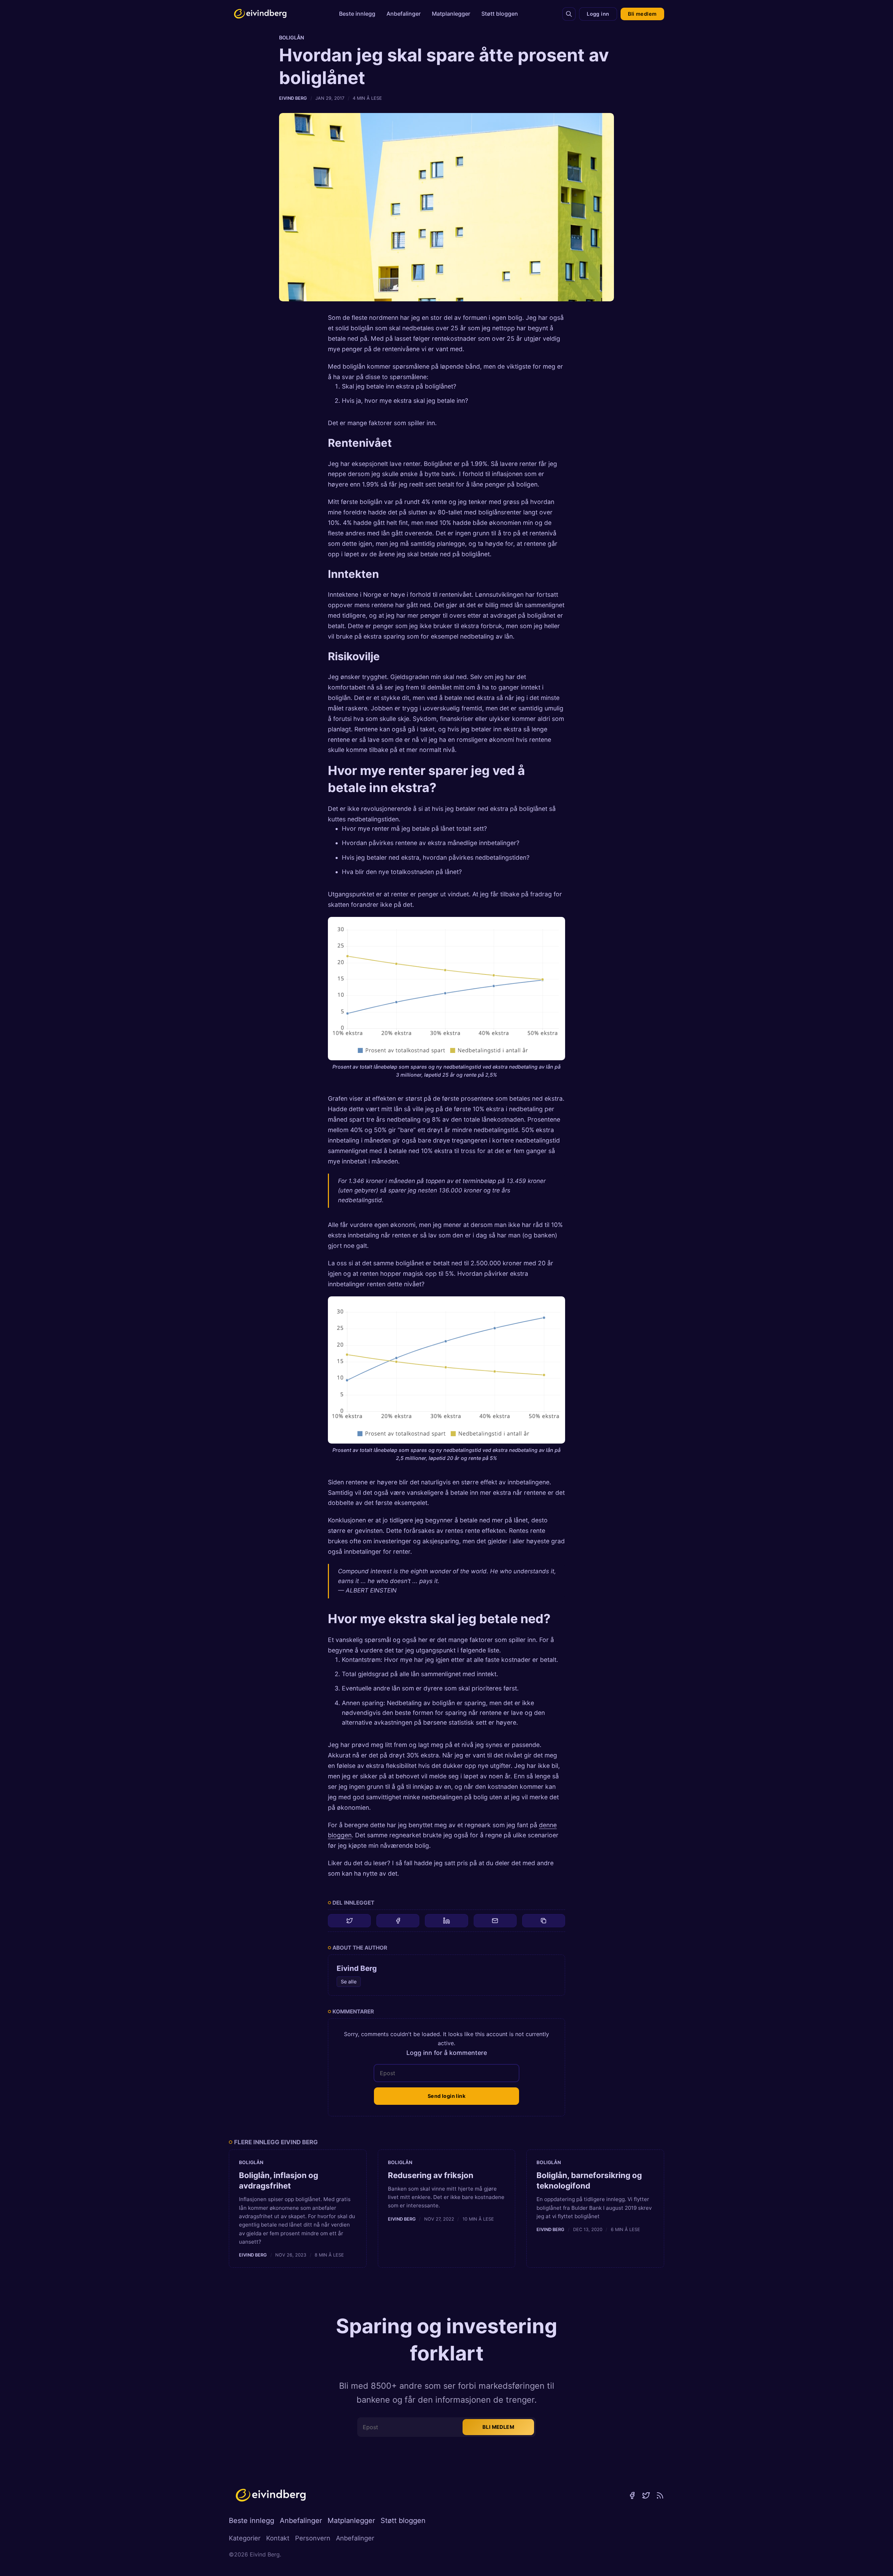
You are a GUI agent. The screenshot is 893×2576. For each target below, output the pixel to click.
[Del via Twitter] (349, 1921)
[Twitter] (646, 2495)
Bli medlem (642, 14)
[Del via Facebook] (398, 1921)
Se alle (349, 1982)
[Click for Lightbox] (446, 988)
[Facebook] (632, 2495)
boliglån (292, 37)
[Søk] (569, 14)
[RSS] (660, 2495)
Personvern (313, 2538)
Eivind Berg (293, 98)
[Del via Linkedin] (446, 1921)
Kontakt (278, 2538)
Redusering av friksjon (431, 2175)
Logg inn (598, 14)
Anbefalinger (404, 14)
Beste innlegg (357, 14)
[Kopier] (544, 1921)
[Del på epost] (495, 1921)
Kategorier (245, 2538)
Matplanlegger (451, 14)
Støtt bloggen (500, 14)
